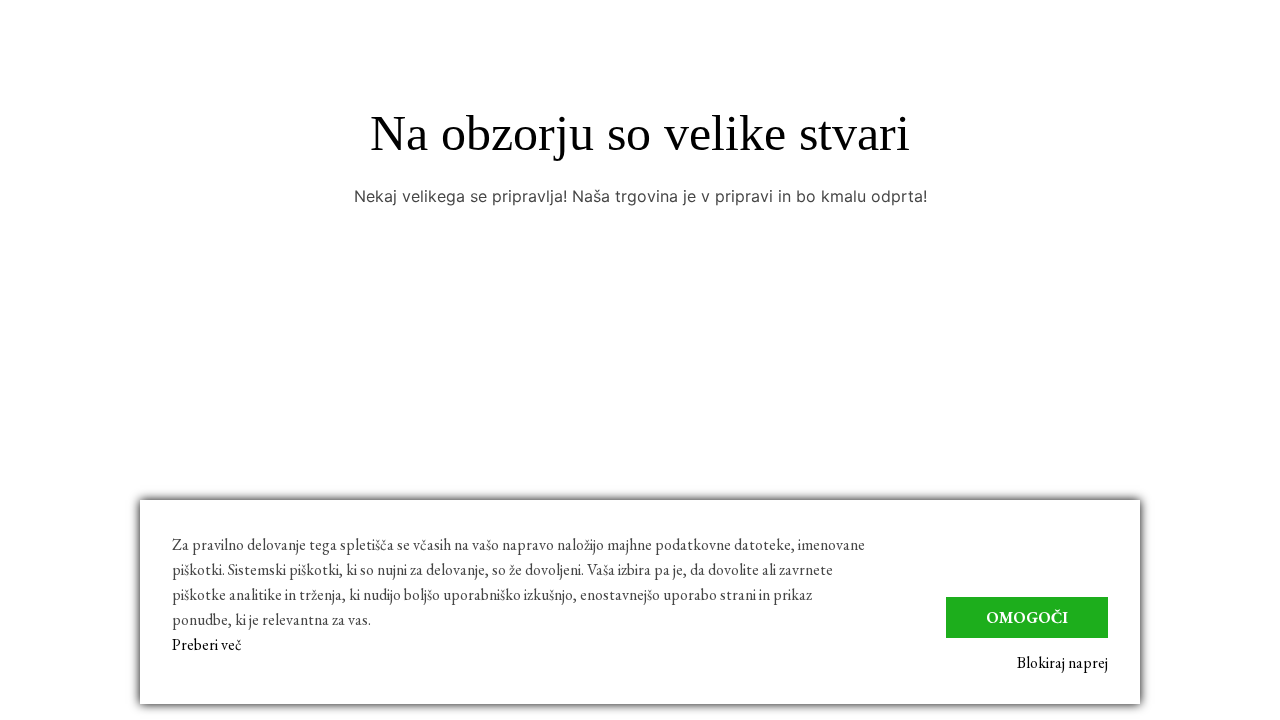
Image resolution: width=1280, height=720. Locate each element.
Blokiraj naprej (1062, 662)
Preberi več (207, 644)
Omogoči (1027, 617)
